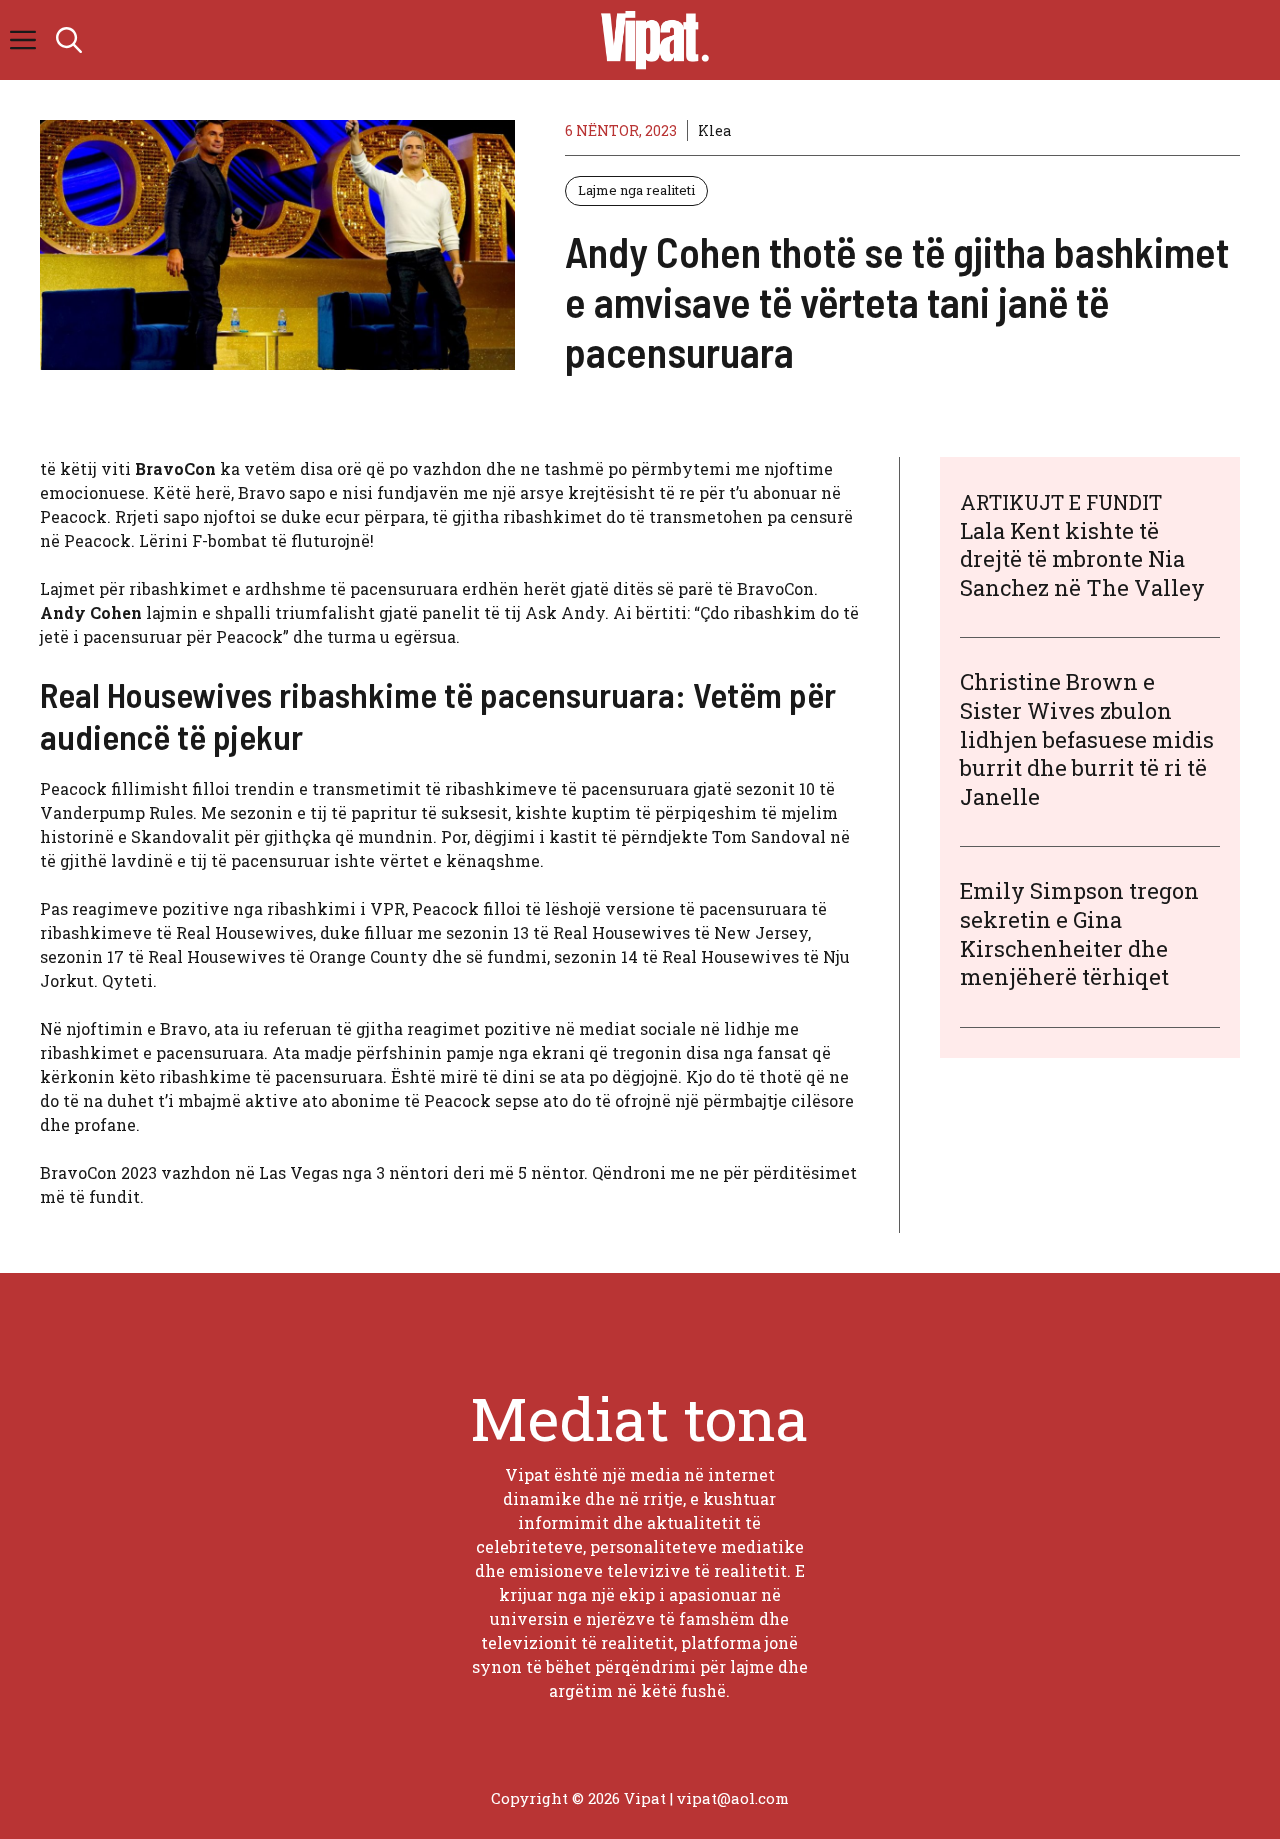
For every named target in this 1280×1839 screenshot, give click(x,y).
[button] (69, 40)
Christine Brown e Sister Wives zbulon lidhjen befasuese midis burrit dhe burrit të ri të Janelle (1087, 739)
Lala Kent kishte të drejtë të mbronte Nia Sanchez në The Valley (1082, 559)
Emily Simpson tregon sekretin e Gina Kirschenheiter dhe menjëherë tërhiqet (1079, 933)
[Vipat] (650, 40)
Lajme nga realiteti (636, 190)
